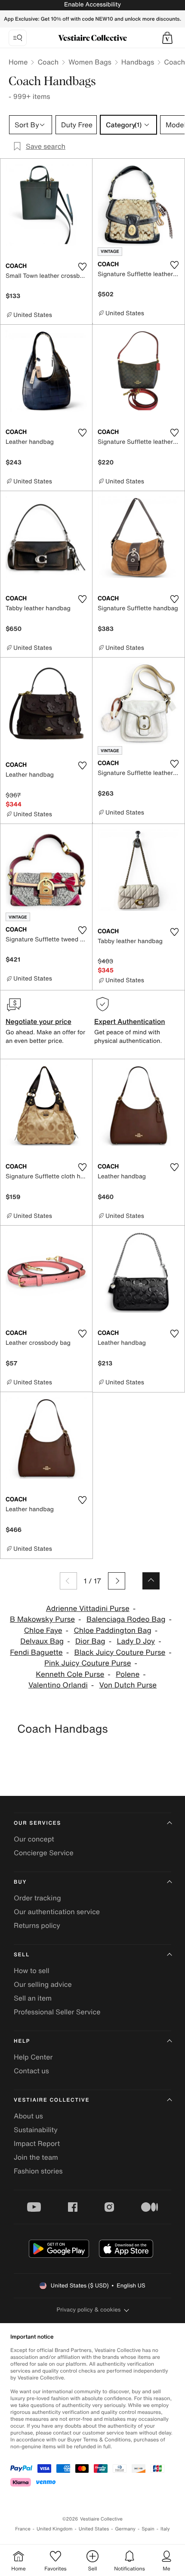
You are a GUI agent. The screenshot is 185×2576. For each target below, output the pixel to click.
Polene (128, 1674)
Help (22, 2041)
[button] (167, 38)
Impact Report (37, 2143)
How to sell (32, 1970)
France (23, 2529)
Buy (20, 1882)
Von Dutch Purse (128, 1685)
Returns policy (37, 1925)
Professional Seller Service (57, 2012)
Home (18, 62)
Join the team (36, 2157)
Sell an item (33, 1998)
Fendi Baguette (36, 1652)
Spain (148, 2529)
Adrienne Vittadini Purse (88, 1609)
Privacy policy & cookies (89, 2310)
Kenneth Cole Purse (70, 1674)
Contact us (31, 2071)
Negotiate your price (39, 1021)
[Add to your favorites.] (82, 267)
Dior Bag (90, 1641)
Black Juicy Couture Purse (120, 1652)
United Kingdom (55, 2529)
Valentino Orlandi (58, 1685)
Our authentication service (57, 1912)
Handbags (138, 62)
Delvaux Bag (42, 1641)
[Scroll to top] (151, 1581)
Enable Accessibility (92, 5)
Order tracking (37, 1898)
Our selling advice (43, 1984)
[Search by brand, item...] (18, 38)
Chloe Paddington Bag (112, 1631)
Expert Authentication (130, 1021)
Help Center (33, 2057)
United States (94, 2529)
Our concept (34, 1839)
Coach (48, 62)
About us (28, 2116)
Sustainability (36, 2130)
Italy (165, 2529)
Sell (22, 1955)
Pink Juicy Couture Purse (88, 1663)
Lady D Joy (136, 1641)
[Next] (117, 1581)
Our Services (37, 1823)
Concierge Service (44, 1853)
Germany (125, 2529)
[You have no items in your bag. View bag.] (167, 38)
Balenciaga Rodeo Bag (126, 1619)
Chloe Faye (43, 1631)
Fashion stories (38, 2171)
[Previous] (68, 1581)
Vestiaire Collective (52, 2100)
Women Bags (90, 62)
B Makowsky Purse (42, 1619)
